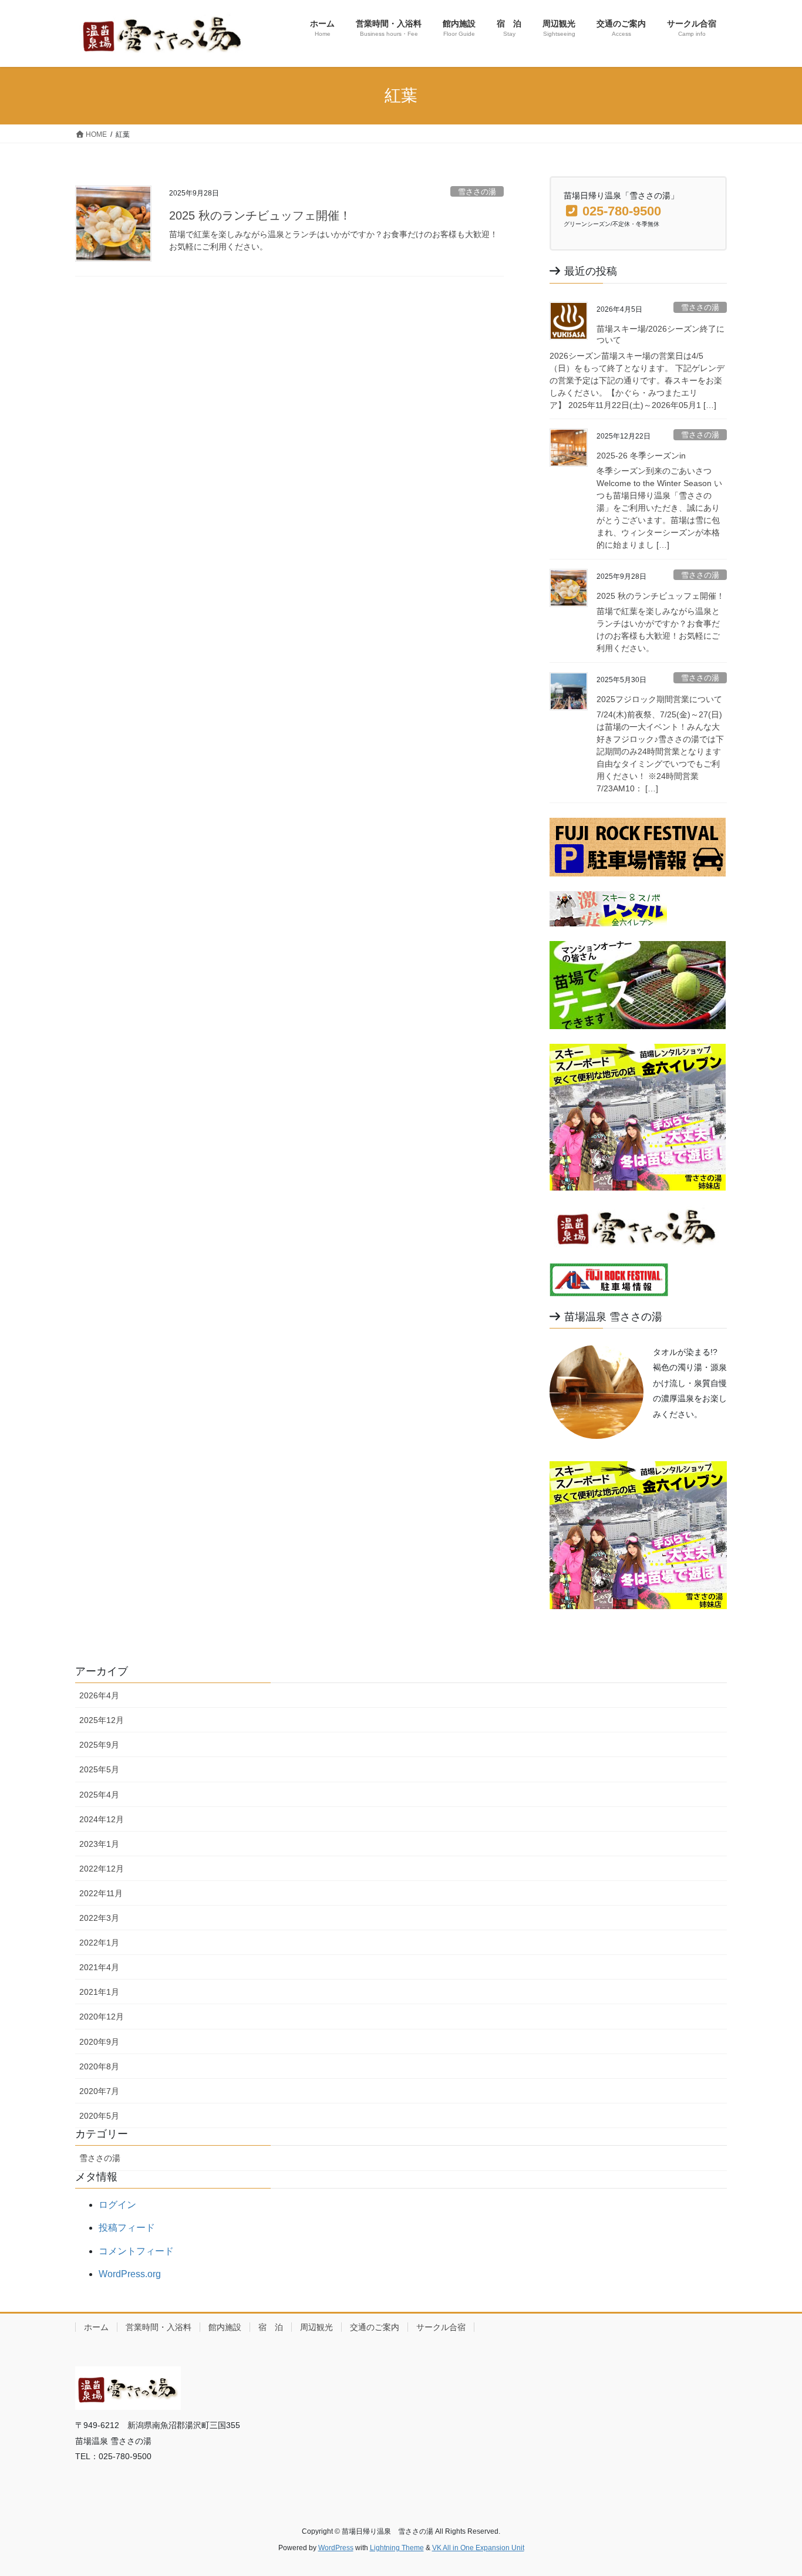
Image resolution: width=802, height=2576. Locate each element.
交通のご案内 (375, 2327)
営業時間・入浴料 (159, 2327)
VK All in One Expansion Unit (478, 2548)
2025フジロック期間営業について (659, 699)
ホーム (96, 2327)
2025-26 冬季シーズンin (641, 456)
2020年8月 (99, 2066)
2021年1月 (99, 1992)
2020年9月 (99, 2042)
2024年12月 (102, 1819)
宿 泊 (271, 2327)
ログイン (117, 2205)
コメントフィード (136, 2251)
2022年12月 (102, 1869)
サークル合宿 (441, 2327)
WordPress (336, 2548)
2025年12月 (102, 1720)
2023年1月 (99, 1844)
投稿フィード (127, 2228)
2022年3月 (99, 1918)
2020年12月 (102, 2017)
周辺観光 (316, 2327)
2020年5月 (99, 2116)
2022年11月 (101, 1893)
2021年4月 (99, 1967)
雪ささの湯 (477, 192)
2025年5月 (99, 1769)
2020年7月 (99, 2091)
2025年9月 (99, 1745)
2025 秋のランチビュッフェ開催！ (260, 215)
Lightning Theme (397, 2548)
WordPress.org (130, 2274)
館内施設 (225, 2327)
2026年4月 (99, 1695)
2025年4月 (99, 1795)
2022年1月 (99, 1943)
